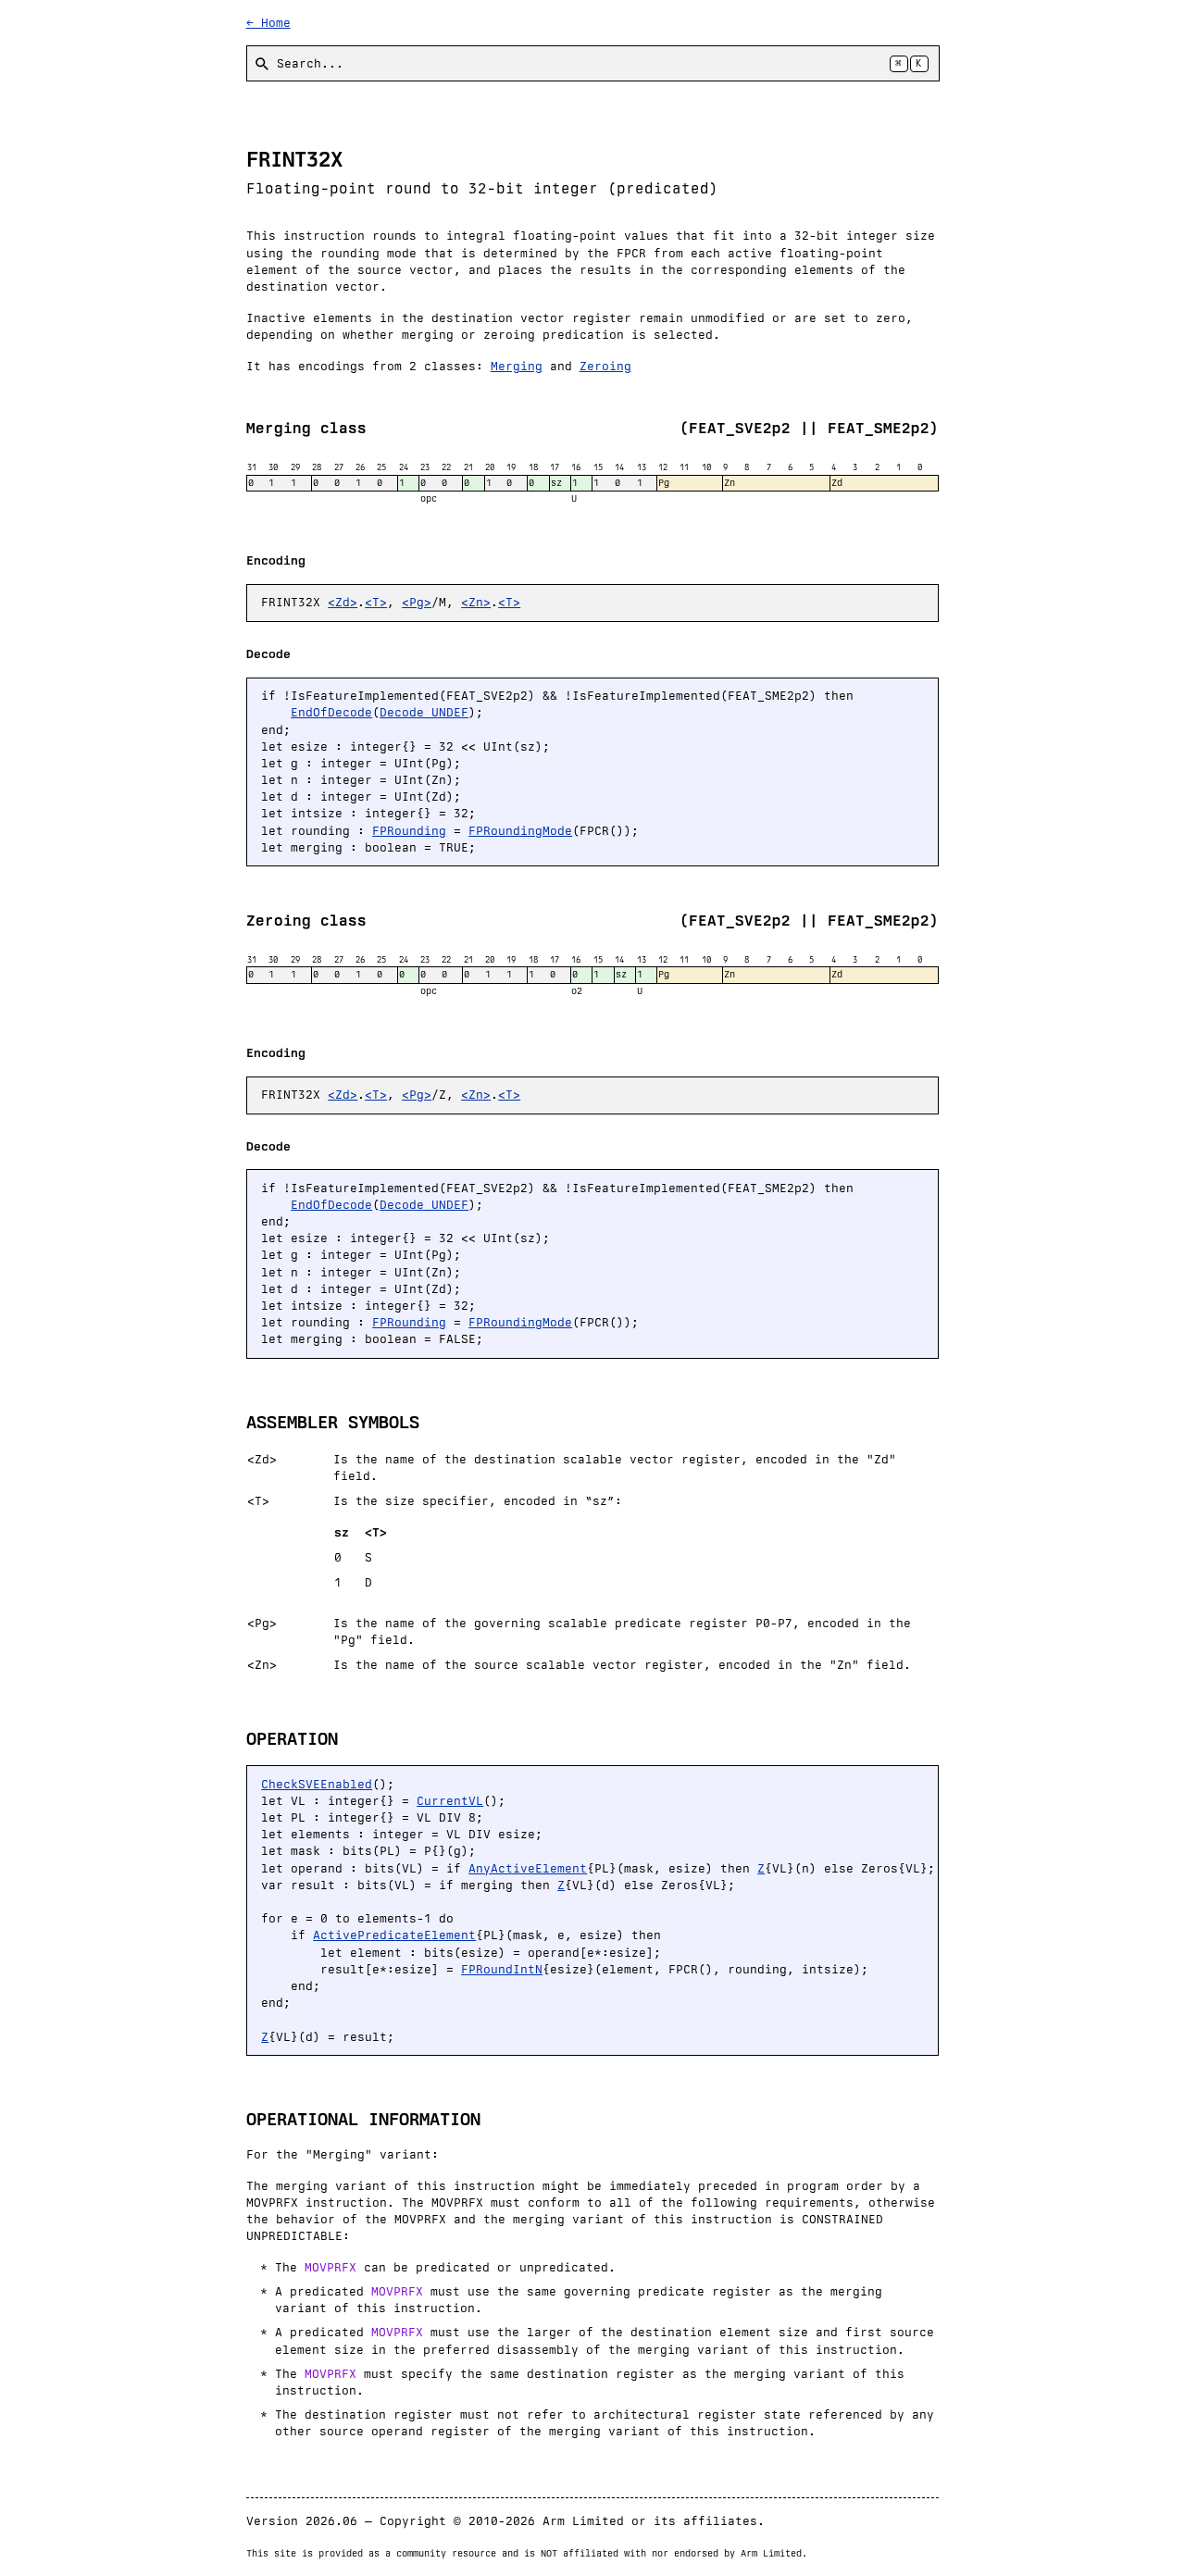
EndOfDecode (331, 712)
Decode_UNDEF (424, 712)
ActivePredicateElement (394, 1935)
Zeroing (605, 366)
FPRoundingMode (520, 831)
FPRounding (409, 831)
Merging (517, 366)
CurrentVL (450, 1801)
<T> (376, 602)
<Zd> (343, 602)
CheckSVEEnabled (317, 1784)
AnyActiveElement (528, 1868)
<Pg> (417, 602)
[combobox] (593, 63)
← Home (268, 23)
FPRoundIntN (502, 1969)
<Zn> (476, 602)
